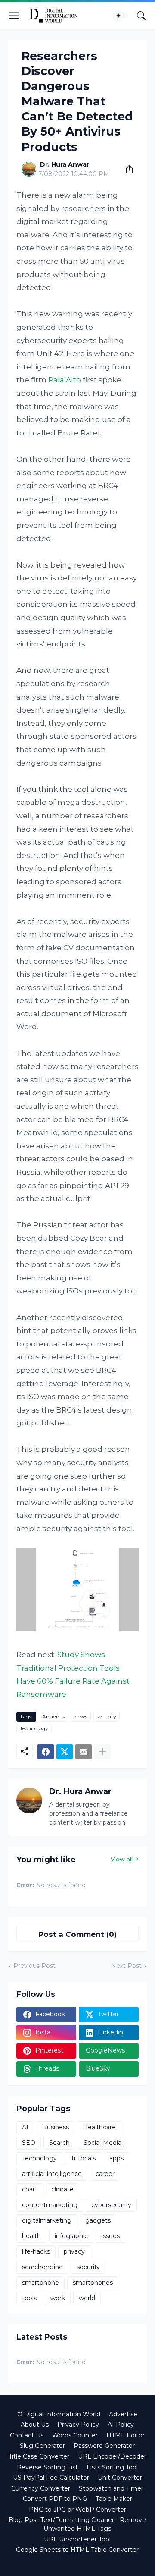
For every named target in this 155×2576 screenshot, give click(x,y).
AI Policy (121, 2425)
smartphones (93, 2283)
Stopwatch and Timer (111, 2488)
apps (116, 2158)
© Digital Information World (59, 2414)
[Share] (126, 169)
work (58, 2298)
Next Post (126, 1966)
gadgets (98, 2220)
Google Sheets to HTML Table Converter (77, 2550)
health (31, 2236)
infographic (71, 2236)
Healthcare (99, 2127)
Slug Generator (42, 2446)
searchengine (42, 2267)
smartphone (40, 2283)
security (107, 1717)
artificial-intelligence (52, 2174)
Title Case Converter (39, 2456)
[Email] (84, 1752)
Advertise (123, 2414)
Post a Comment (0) (77, 1934)
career (105, 2174)
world (87, 2298)
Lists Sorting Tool (112, 2467)
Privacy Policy (78, 2425)
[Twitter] (65, 1752)
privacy (74, 2251)
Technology (34, 1728)
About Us (35, 2425)
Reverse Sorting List (47, 2467)
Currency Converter (41, 2488)
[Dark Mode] (121, 16)
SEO (29, 2143)
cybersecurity (111, 2205)
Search (59, 2143)
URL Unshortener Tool (77, 2539)
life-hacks (36, 2251)
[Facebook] (46, 1752)
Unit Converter (120, 2478)
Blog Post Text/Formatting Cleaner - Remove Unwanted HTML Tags (77, 2524)
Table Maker (114, 2499)
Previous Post (34, 1966)
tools (29, 2298)
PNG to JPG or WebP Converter (77, 2510)
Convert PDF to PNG (55, 2499)
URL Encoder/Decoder (112, 2456)
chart (30, 2189)
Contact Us (27, 2435)
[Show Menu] (14, 16)
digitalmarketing (47, 2220)
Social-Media (102, 2143)
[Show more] (102, 1752)
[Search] (141, 16)
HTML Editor (126, 2435)
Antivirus (54, 1717)
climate (62, 2189)
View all (122, 1859)
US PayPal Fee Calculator (51, 2478)
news (81, 1717)
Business (56, 2127)
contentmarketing (50, 2205)
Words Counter (75, 2435)
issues (111, 2236)
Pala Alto (65, 380)
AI (25, 2127)
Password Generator (104, 2446)
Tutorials (83, 2158)
